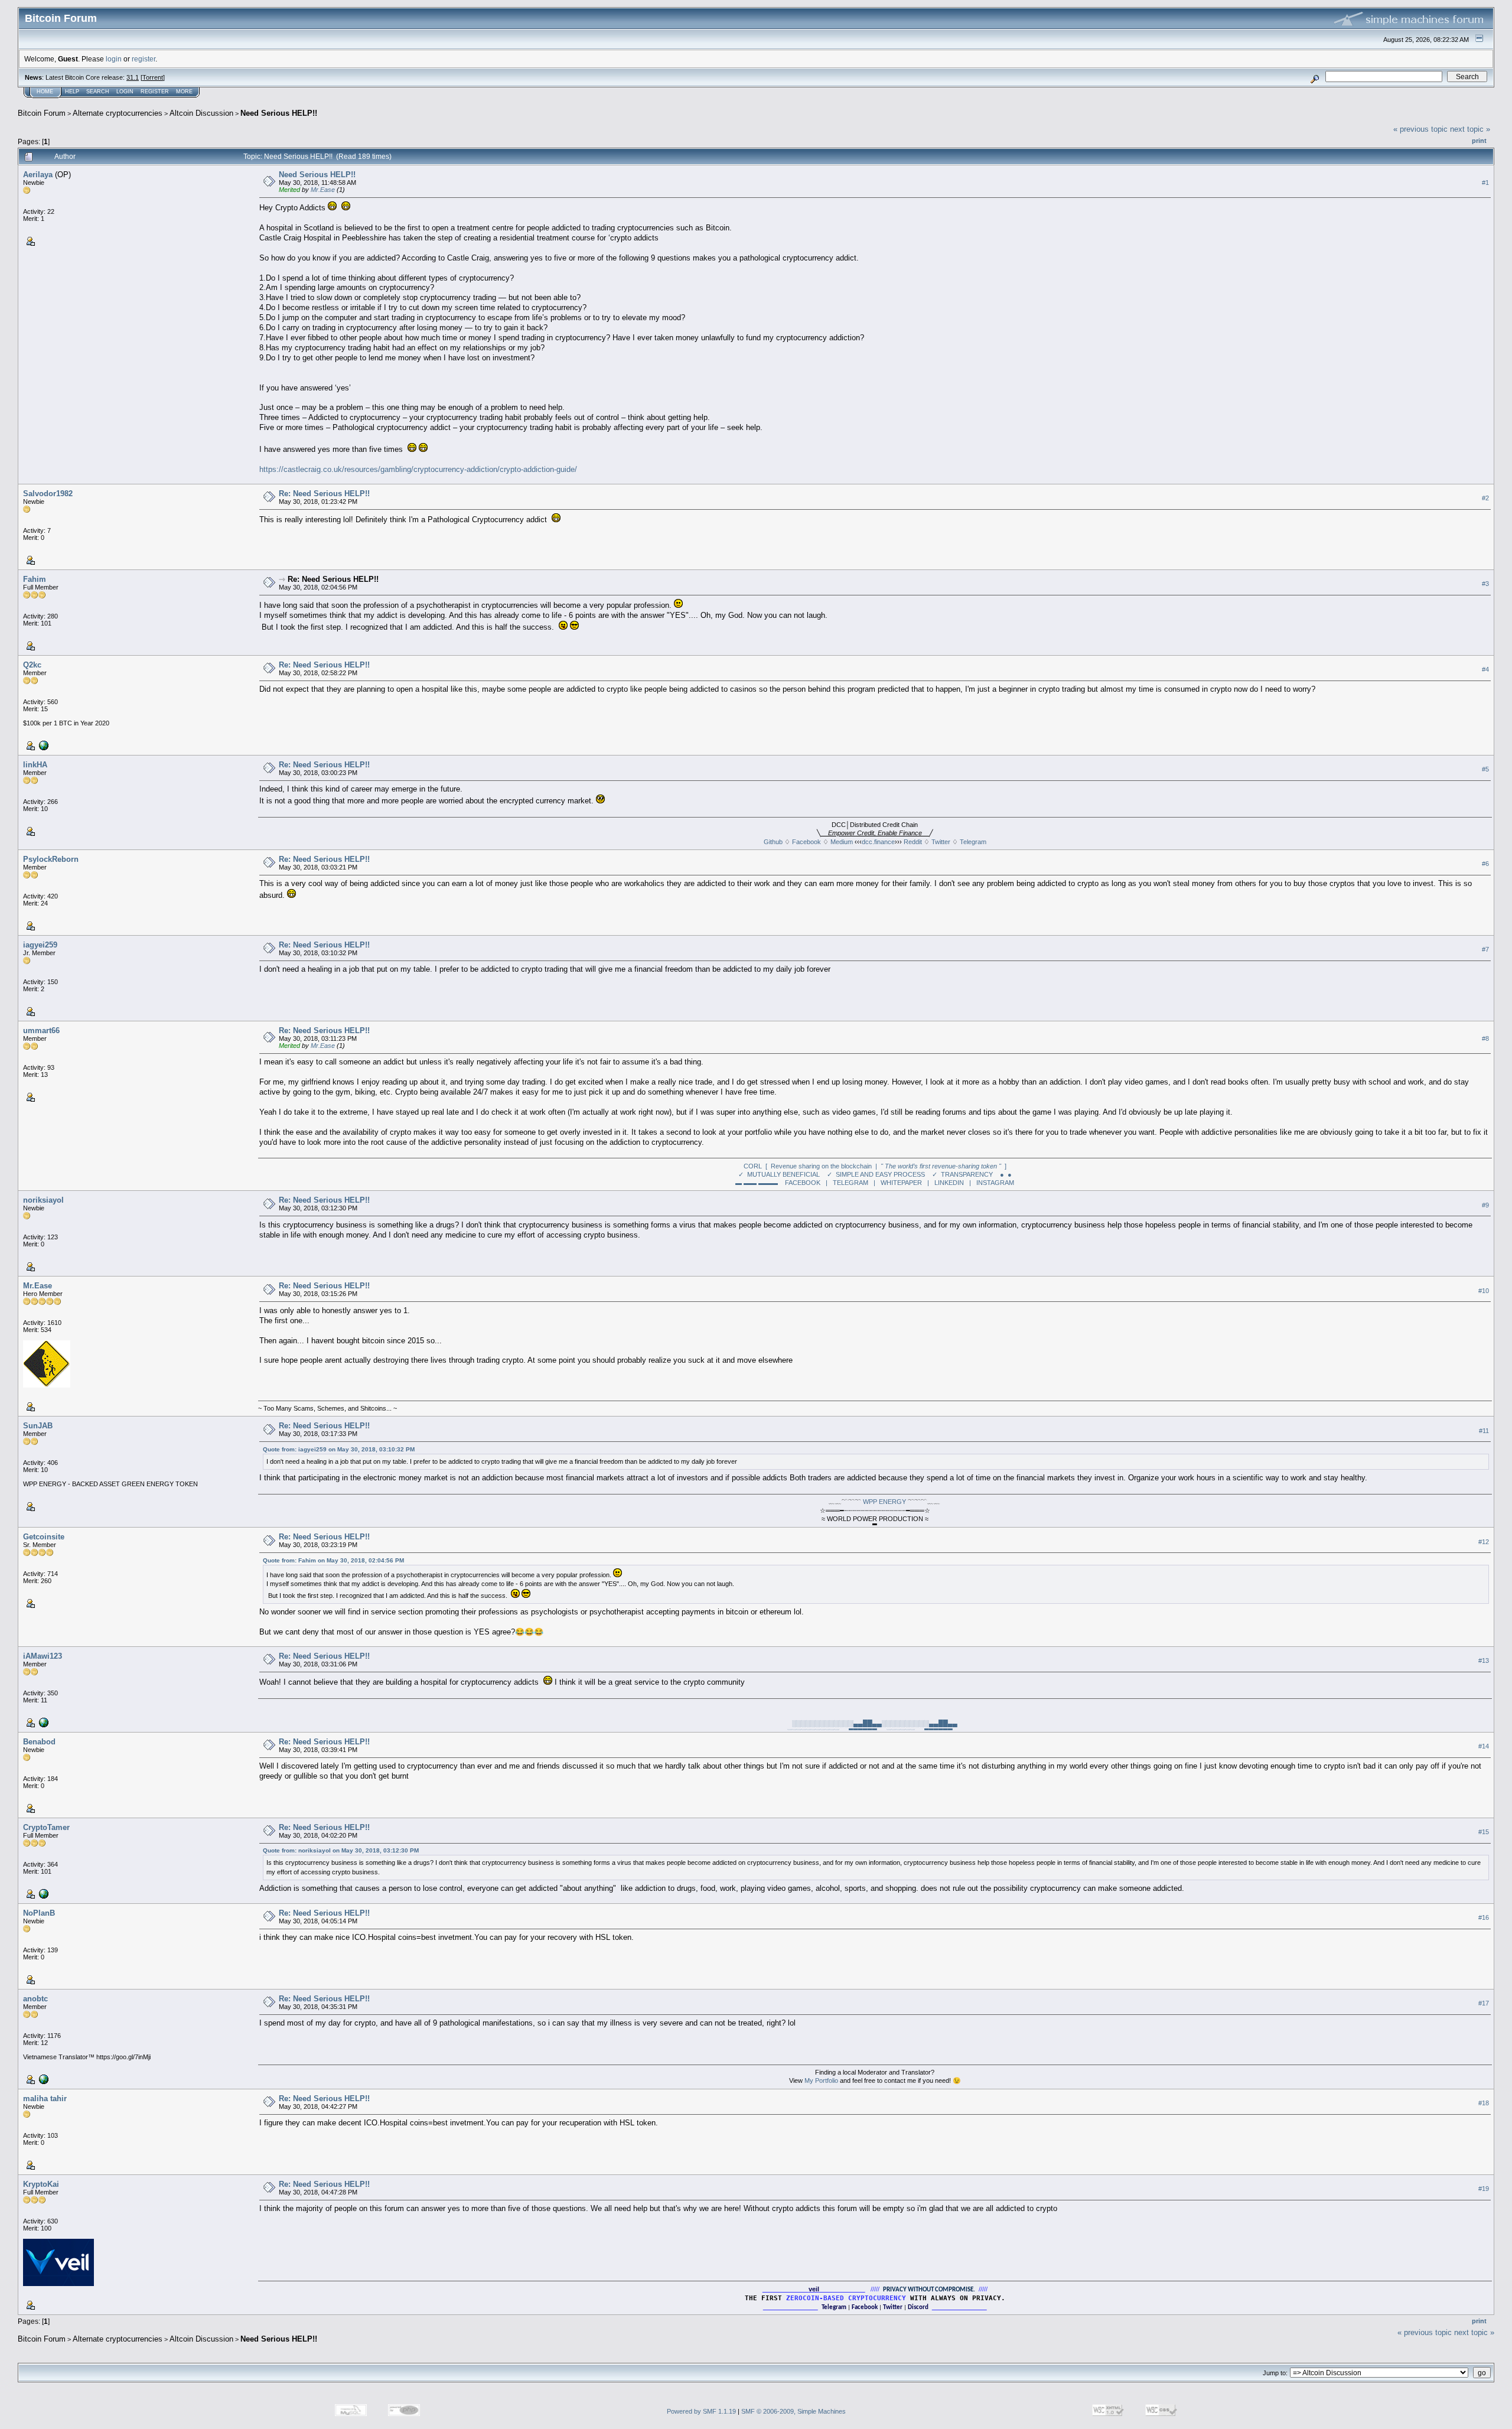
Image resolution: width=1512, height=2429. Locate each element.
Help (72, 92)
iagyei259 (40, 945)
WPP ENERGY (884, 1502)
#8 (1485, 1038)
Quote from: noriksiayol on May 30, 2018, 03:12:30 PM (341, 1850)
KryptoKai (41, 2184)
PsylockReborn (51, 859)
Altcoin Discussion (201, 113)
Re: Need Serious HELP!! (324, 494)
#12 (1484, 1542)
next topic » (1470, 129)
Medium (842, 842)
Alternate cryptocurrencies (118, 113)
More (184, 92)
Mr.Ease (323, 190)
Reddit (913, 842)
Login (125, 92)
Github (773, 842)
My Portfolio (821, 2080)
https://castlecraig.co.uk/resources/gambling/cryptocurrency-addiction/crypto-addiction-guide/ (418, 469)
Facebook (806, 842)
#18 (1484, 2103)
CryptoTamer (46, 1827)
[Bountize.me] (43, 1722)
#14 (1484, 1746)
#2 (1485, 498)
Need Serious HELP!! (279, 113)
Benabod (39, 1742)
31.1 (133, 77)
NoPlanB (39, 1913)
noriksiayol (43, 1200)
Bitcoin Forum (42, 113)
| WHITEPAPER (898, 1183)
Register (155, 92)
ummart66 (41, 1030)
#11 (1484, 1431)
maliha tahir (45, 2098)
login (114, 59)
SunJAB (38, 1426)
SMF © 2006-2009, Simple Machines (794, 2411)
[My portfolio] (43, 2079)
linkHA (35, 765)
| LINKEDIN (946, 1183)
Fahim (35, 579)
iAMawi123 (43, 1656)
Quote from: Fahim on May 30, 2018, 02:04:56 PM (333, 1560)
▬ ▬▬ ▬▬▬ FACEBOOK (778, 1183)
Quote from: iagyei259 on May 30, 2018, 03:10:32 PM (339, 1449)
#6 (1485, 864)
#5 (1485, 769)
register (144, 59)
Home (45, 92)
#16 (1484, 1917)
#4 (1485, 669)
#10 (1484, 1291)
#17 (1484, 2003)
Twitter (941, 842)
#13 (1484, 1660)
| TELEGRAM (847, 1183)
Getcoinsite (44, 1537)
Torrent (153, 77)
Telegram (973, 842)
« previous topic (1420, 129)
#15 (1484, 1832)
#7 (1485, 949)
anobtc (35, 1999)
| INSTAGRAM (992, 1183)
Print (1479, 141)
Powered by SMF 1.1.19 (701, 2411)
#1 (1485, 183)
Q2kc (32, 665)
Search (98, 92)
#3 (1485, 584)
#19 (1484, 2189)
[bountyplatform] (43, 745)
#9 (1485, 1205)
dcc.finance (878, 842)
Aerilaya (38, 175)
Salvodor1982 (48, 494)
